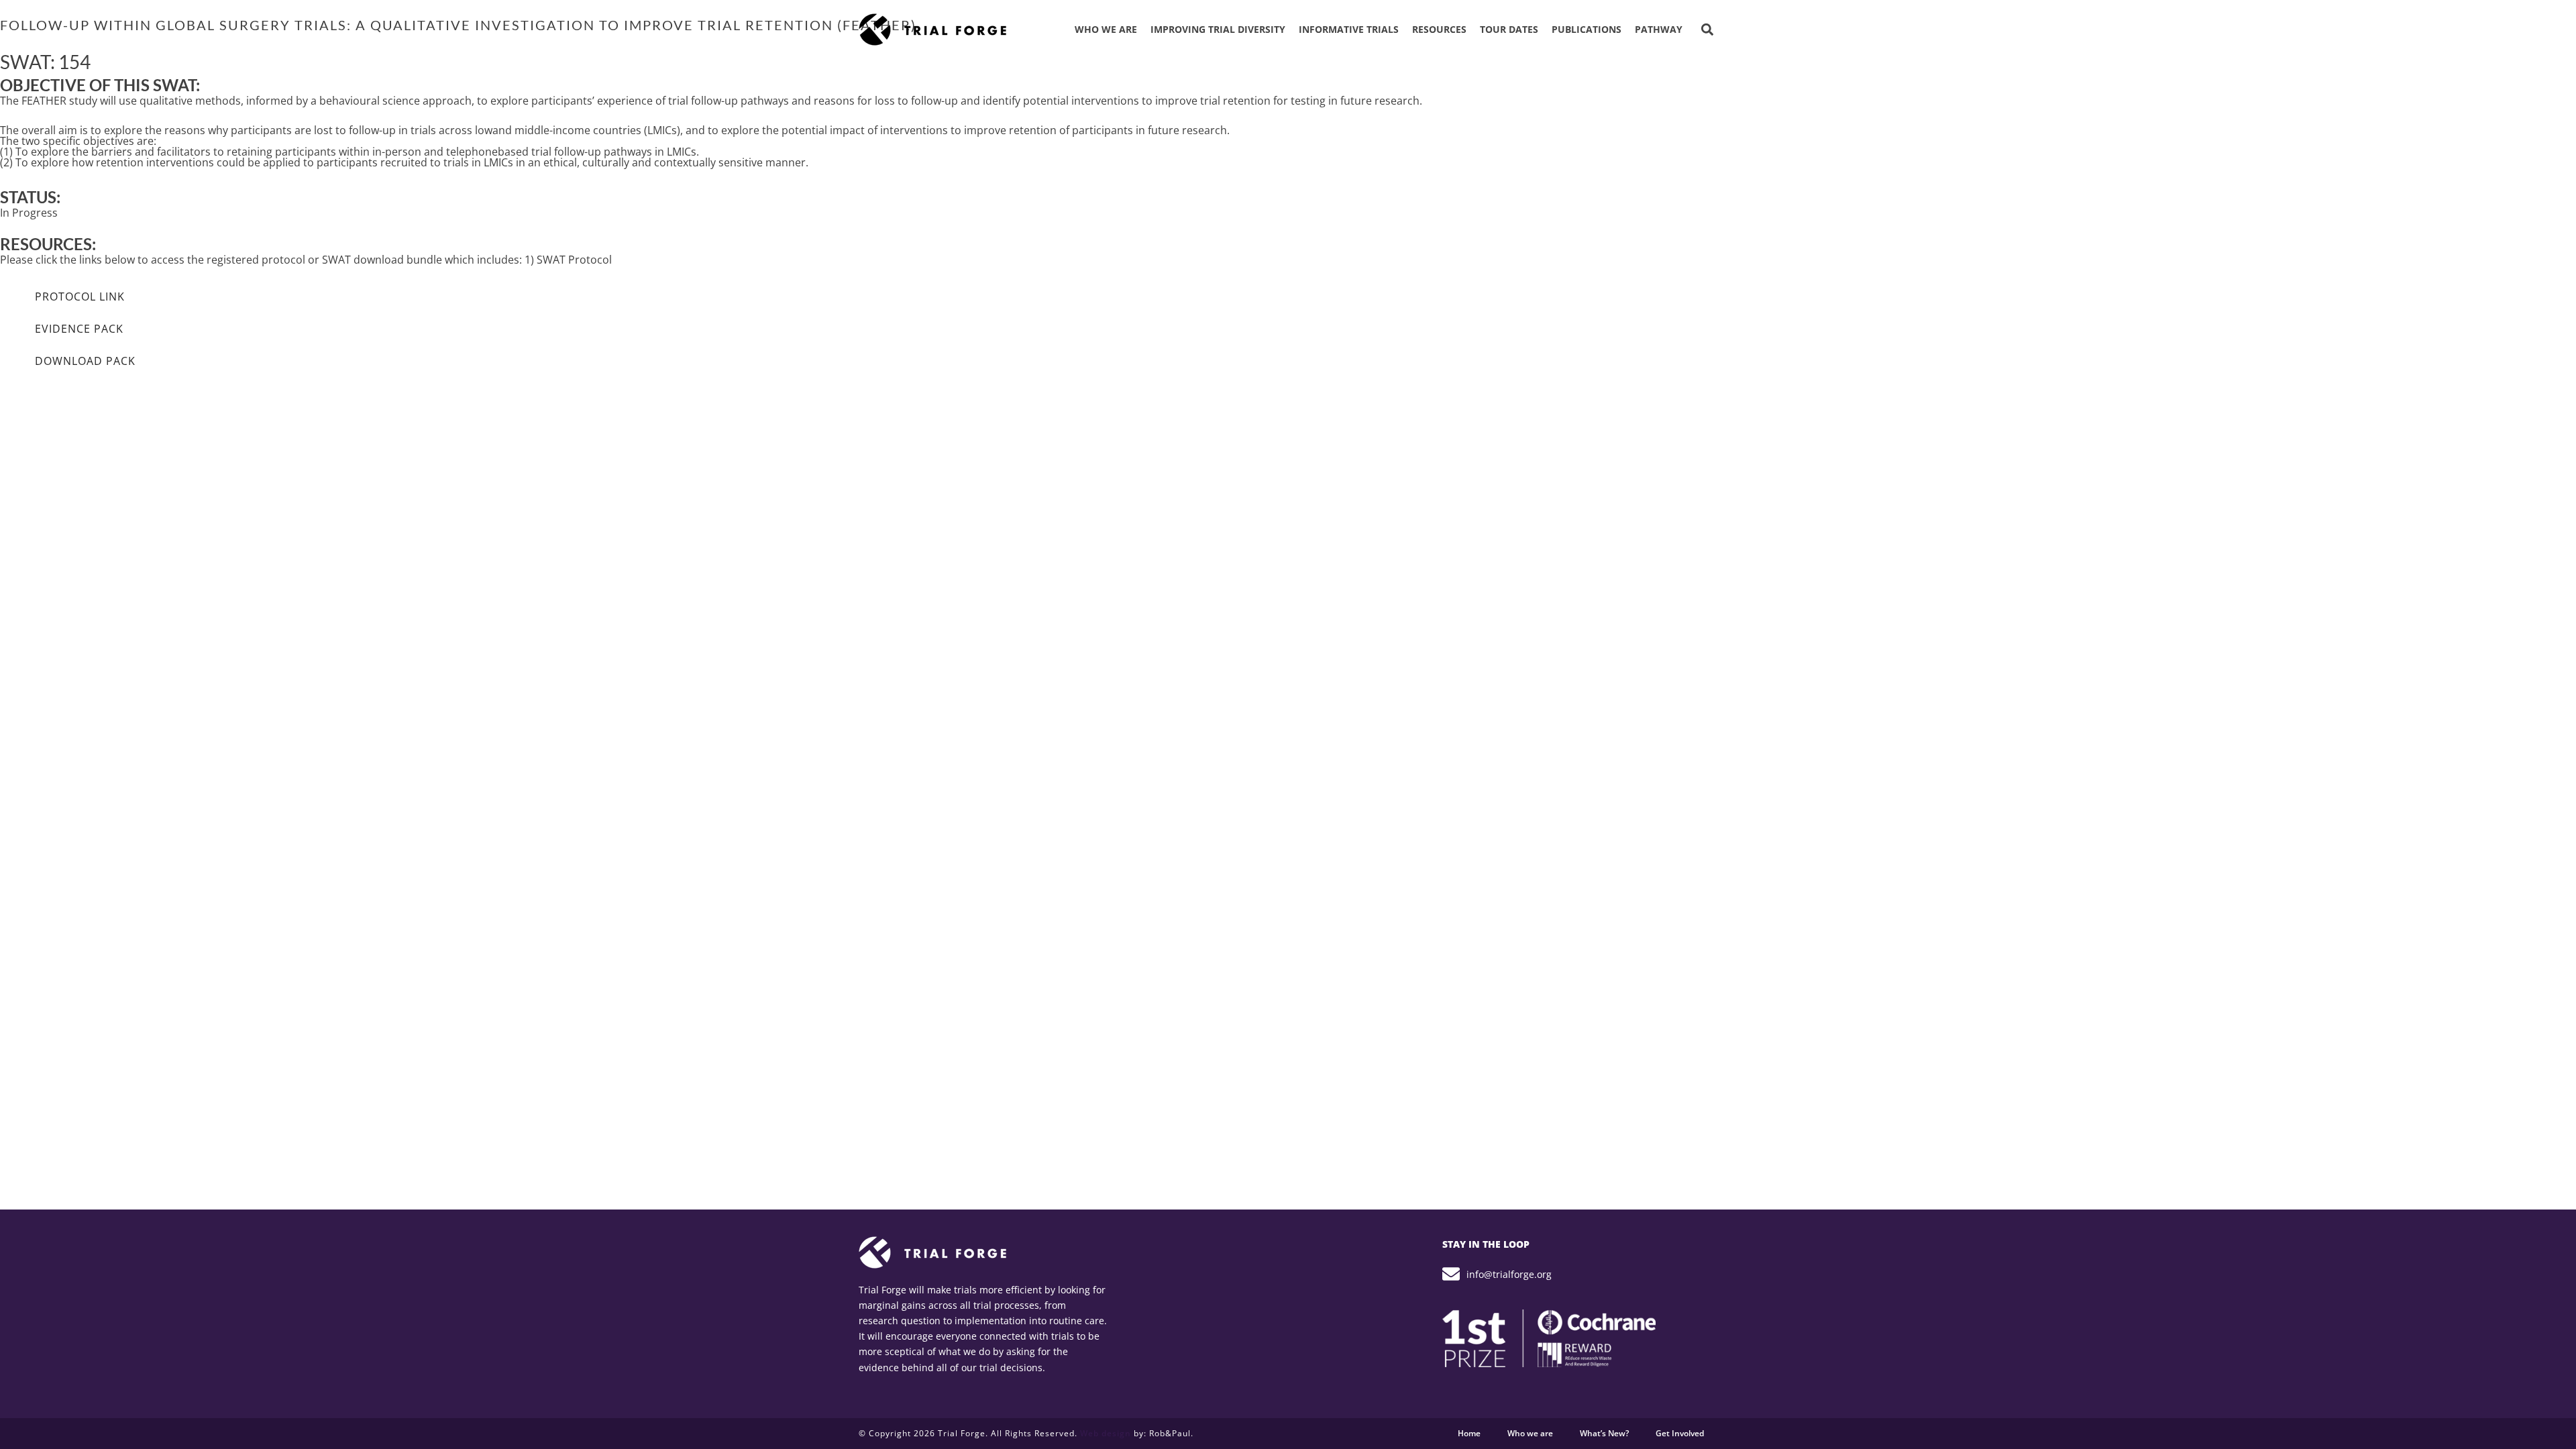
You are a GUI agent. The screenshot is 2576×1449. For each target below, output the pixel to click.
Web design (1106, 1433)
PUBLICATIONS (1587, 29)
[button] (1707, 30)
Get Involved (1680, 1433)
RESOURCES (1439, 29)
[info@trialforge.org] (1451, 1274)
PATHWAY (1659, 29)
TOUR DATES (1509, 29)
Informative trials (1349, 29)
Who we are (1530, 1433)
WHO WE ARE (1106, 29)
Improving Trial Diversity (1218, 29)
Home (1469, 1433)
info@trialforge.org (1509, 1274)
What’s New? (1604, 1433)
